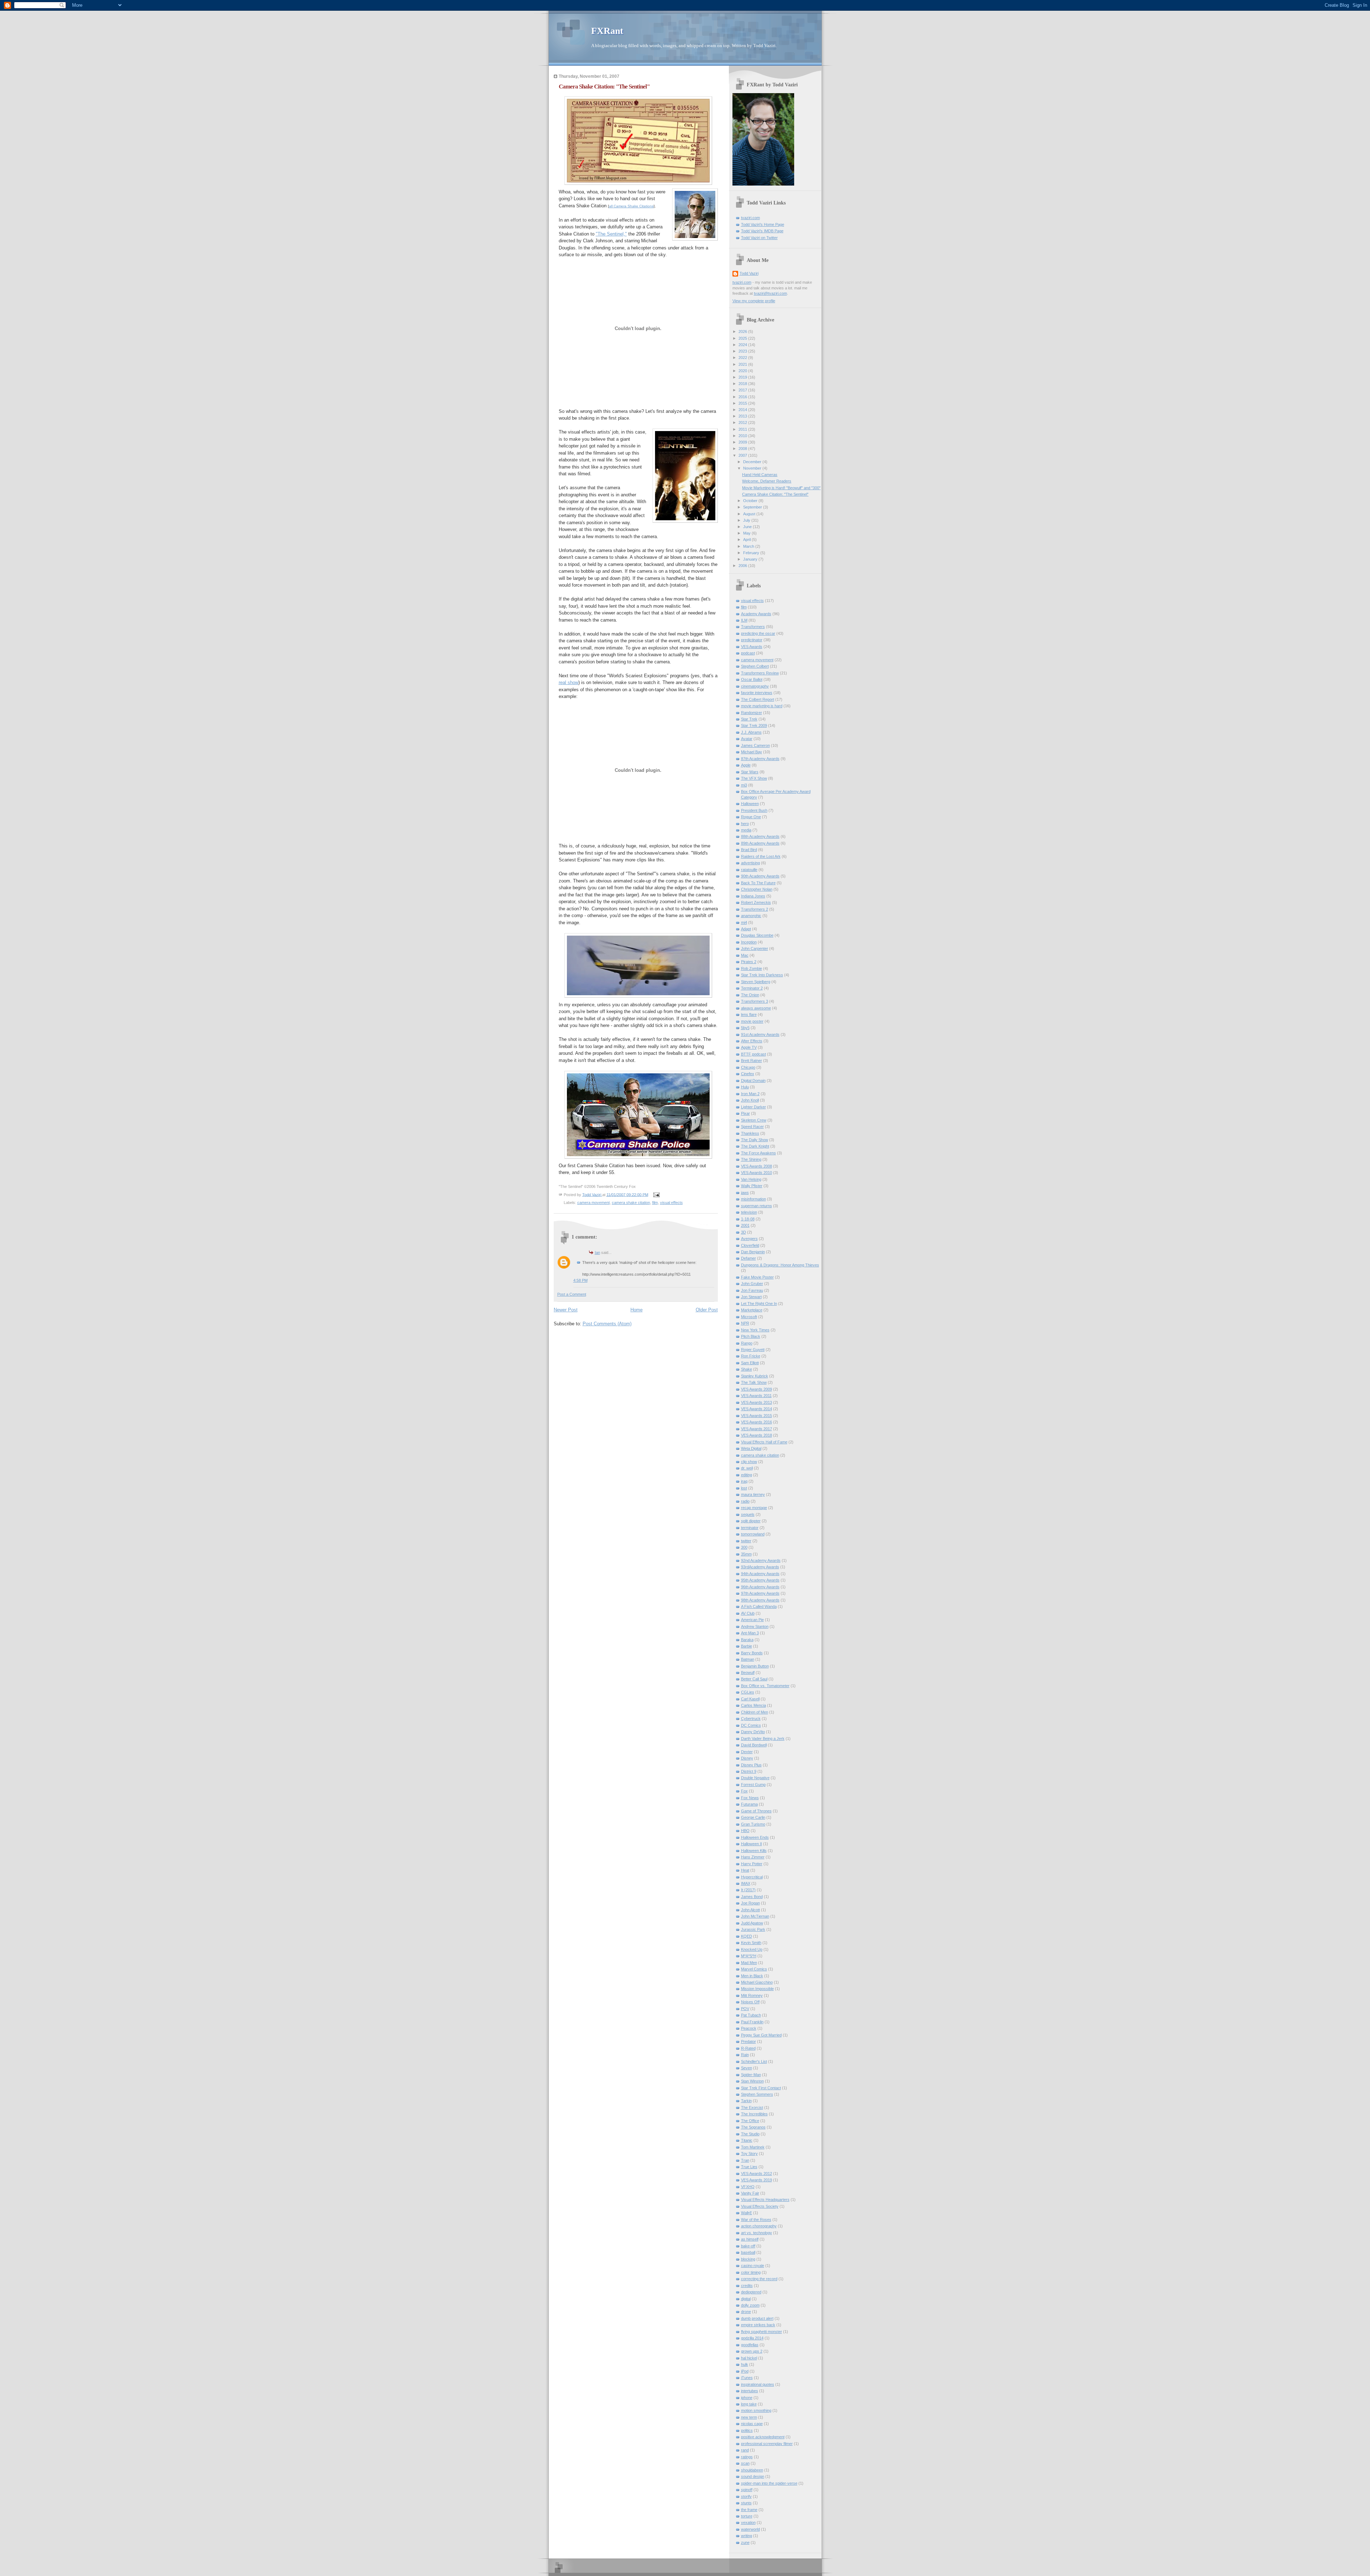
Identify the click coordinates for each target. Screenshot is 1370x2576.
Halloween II (752, 1844)
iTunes (747, 2378)
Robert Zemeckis (756, 902)
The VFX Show (754, 778)
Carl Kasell (750, 1699)
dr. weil (747, 1468)
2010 (743, 436)
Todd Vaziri (749, 273)
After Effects (752, 1041)
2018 (743, 384)
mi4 (744, 922)
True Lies (749, 2167)
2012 (743, 422)
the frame (749, 2510)
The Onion (750, 995)
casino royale (753, 2266)
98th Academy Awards (760, 1600)
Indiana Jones (753, 896)
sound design (753, 2476)
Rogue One (751, 817)
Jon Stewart (751, 1297)
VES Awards (752, 647)
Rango (747, 1343)
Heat (745, 1870)
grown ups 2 (752, 2351)
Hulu (745, 1087)
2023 (743, 351)
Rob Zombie (752, 968)
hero (745, 824)
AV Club (748, 1613)
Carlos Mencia (753, 1705)
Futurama (749, 1804)
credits (747, 2286)
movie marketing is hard (762, 706)
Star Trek (749, 719)
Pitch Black (751, 1336)
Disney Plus (751, 1765)
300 (744, 1547)
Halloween (750, 804)
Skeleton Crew (754, 1120)
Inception (749, 942)
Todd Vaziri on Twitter (759, 238)
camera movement (593, 1203)
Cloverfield (750, 1245)
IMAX (746, 1883)
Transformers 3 (755, 1001)
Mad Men (749, 1963)
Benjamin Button (755, 1666)
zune (745, 2542)
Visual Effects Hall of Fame (764, 1442)
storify (746, 2496)
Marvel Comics (754, 1969)
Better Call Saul (754, 1679)
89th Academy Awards (760, 843)
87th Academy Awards (760, 759)
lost (744, 1488)
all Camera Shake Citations (631, 206)
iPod (745, 2371)
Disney (747, 1758)
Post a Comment (572, 1294)
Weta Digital (751, 1448)
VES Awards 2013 (757, 1402)
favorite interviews (757, 693)
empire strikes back (758, 2325)
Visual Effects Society (760, 2206)
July (747, 520)
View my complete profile (754, 301)
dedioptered (751, 2292)
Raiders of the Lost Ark (761, 856)
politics (747, 2430)
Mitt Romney (752, 1995)
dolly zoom (750, 2305)
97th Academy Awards (760, 1593)
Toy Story (749, 2154)
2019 (743, 377)
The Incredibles (754, 2114)
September (753, 507)
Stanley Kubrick (755, 1376)
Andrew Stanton (755, 1626)
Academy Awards (756, 614)
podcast (748, 653)
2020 (743, 371)
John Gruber (752, 1284)
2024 (743, 345)
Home (636, 1310)
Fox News (750, 1798)
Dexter (747, 1752)
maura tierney (753, 1494)
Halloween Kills (754, 1851)
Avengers (749, 1239)
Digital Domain (753, 1080)
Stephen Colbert (755, 666)
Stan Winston (752, 2081)
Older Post (707, 1310)
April (747, 540)
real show (569, 682)
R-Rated (748, 2048)
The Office (750, 2121)
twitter (746, 1541)
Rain (745, 2055)
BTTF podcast (753, 1054)
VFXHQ (748, 2187)
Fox (744, 1791)
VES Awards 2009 (757, 1389)
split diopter (751, 1521)
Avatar (747, 739)
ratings (747, 2457)
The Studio (750, 2134)
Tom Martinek (753, 2147)
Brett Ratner (752, 1061)
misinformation (753, 1199)
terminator (750, 1528)
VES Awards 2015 (757, 1416)
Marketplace (752, 1310)
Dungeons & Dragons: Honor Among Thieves (780, 1265)
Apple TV (749, 1047)
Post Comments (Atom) (607, 1324)
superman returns (757, 1206)
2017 (743, 390)
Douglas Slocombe (757, 935)
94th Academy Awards (760, 1574)
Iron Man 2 (750, 1094)
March (749, 546)
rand (745, 2450)
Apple (746, 765)
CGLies (748, 1692)
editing (747, 1475)
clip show (749, 1462)
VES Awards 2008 (757, 1166)
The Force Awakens (758, 1153)
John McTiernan (755, 1916)
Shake (747, 1369)
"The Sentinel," (611, 234)
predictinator (752, 640)
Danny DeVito (753, 1732)
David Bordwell (754, 1745)
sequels (748, 1514)
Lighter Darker (753, 1107)
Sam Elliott (750, 1363)
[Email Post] (656, 1194)
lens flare (749, 1014)
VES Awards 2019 (757, 2180)
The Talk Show (754, 1382)
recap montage (754, 1508)
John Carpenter (755, 948)
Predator (749, 2041)
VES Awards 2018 (757, 1435)
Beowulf (748, 1672)
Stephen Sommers (757, 2094)
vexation (748, 2522)
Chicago (748, 1067)
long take (749, 2404)
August (750, 514)
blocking (748, 2259)
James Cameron (755, 745)
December (753, 462)
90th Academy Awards (760, 876)
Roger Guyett (753, 1350)
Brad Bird (749, 850)
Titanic (747, 2140)
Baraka (747, 1640)
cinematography (755, 686)
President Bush (754, 810)
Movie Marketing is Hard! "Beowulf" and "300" (781, 488)
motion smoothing (756, 2410)
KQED (747, 1936)
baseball (748, 2252)
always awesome (756, 1008)
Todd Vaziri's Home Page (763, 224)
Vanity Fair (750, 2193)
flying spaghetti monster (762, 2332)
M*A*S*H (749, 1956)
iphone (747, 2398)
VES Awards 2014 (757, 1409)
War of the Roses (756, 2220)
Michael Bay (752, 752)
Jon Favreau (752, 1290)
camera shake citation (631, 1203)
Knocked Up (752, 1949)
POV (745, 2009)
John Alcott (750, 1910)
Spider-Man (751, 2075)
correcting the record (759, 2279)
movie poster (752, 1021)
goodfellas (750, 2345)
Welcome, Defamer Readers (767, 481)
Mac (745, 955)
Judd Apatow (752, 1923)
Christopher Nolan (757, 889)
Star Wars (750, 772)
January (751, 559)
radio (745, 1501)
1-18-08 (748, 1219)
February (752, 553)
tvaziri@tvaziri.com (770, 293)
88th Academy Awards (760, 836)
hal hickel (749, 2358)
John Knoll (750, 1100)
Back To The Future (758, 883)
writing (747, 2536)
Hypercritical (752, 1877)
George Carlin (753, 1817)
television (749, 1212)
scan (745, 2463)
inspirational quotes (758, 2384)
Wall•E (747, 2213)
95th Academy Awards (760, 1580)
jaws (745, 1193)
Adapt (746, 929)
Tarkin (746, 2101)
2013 (743, 416)
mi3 (744, 785)
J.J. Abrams (751, 732)
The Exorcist (752, 2107)
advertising (750, 863)
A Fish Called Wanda (759, 1606)
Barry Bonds (752, 1653)
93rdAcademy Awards (760, 1567)
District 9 (749, 1771)
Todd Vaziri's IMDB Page (762, 231)
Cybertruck (751, 1719)
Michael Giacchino (757, 1982)
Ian (597, 1252)
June (748, 527)
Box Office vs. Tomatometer (765, 1686)
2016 (743, 397)
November (753, 468)
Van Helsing (751, 1179)
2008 (743, 449)
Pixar (745, 1113)
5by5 (745, 1028)
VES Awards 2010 (757, 1173)
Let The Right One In (759, 1304)
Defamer (749, 1258)
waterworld (750, 2529)
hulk (745, 2364)
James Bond (752, 1897)
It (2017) (748, 1890)
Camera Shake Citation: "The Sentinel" (775, 494)
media (746, 830)
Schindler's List (754, 2061)
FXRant (607, 31)
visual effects (671, 1203)
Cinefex (748, 1074)
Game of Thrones (756, 1811)
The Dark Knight (755, 1146)
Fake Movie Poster (757, 1277)
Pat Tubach (751, 2015)
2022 (743, 358)
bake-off (748, 2246)
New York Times (755, 1330)
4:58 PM (580, 1280)
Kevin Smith (751, 1943)
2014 (743, 410)
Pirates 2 (749, 962)
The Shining (751, 1159)
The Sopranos (753, 2127)
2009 (743, 442)
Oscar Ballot (752, 679)
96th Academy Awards (760, 1587)
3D (744, 1232)
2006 (743, 566)
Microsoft (749, 1317)
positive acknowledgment (763, 2437)
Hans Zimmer (753, 1857)
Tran (745, 2160)
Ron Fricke (751, 1356)
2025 (743, 338)
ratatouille (749, 870)
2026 (743, 332)
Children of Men (755, 1712)
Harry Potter (752, 1864)
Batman (748, 1659)
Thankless (750, 1133)
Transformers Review (760, 673)
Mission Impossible (757, 1989)
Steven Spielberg (756, 982)
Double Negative (755, 1778)
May (747, 533)
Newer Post (566, 1310)
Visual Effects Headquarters (765, 2200)
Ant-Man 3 (750, 1633)
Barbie (747, 1646)
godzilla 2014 (752, 2338)
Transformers (753, 627)
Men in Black (752, 1976)
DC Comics (751, 1725)
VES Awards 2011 (756, 1396)
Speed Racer (752, 1127)
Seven (747, 2068)
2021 (743, 364)
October (751, 501)
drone (746, 2312)
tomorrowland (753, 1534)
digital (746, 2299)
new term (749, 2417)
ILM (744, 620)
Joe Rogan (750, 1903)
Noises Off (750, 2002)
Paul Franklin (752, 2022)
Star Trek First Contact (761, 2088)
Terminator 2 (752, 988)
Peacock (749, 2028)
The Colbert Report (758, 699)
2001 (745, 1225)
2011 (743, 429)
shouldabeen (752, 2470)
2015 (743, 403)
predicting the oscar (758, 633)
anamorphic (751, 916)
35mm (746, 1554)
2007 (743, 455)
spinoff (747, 2490)
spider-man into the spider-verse (769, 2483)
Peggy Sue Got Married (761, 2035)
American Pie (752, 1620)
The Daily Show (755, 1140)
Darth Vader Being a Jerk (763, 1739)
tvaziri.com (750, 218)
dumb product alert (757, 2318)
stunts (746, 2503)
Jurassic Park (753, 1929)
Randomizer (752, 713)
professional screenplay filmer (767, 2444)
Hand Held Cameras (760, 475)
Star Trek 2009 (754, 725)
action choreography (759, 2226)
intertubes (750, 2391)
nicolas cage (752, 2424)
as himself (750, 2239)
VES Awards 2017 (757, 1429)
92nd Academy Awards (761, 1560)
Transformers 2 (755, 909)
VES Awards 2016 (757, 1422)
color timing (751, 2272)
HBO (745, 1831)
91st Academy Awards (760, 1034)
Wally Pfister (752, 1186)
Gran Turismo (753, 1824)
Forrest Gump (753, 1785)
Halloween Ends (755, 1837)
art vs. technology (757, 2233)
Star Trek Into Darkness (762, 975)
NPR (745, 1323)
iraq (744, 1481)
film (655, 1203)
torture (747, 2516)
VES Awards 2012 (757, 2173)
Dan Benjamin (753, 1252)
